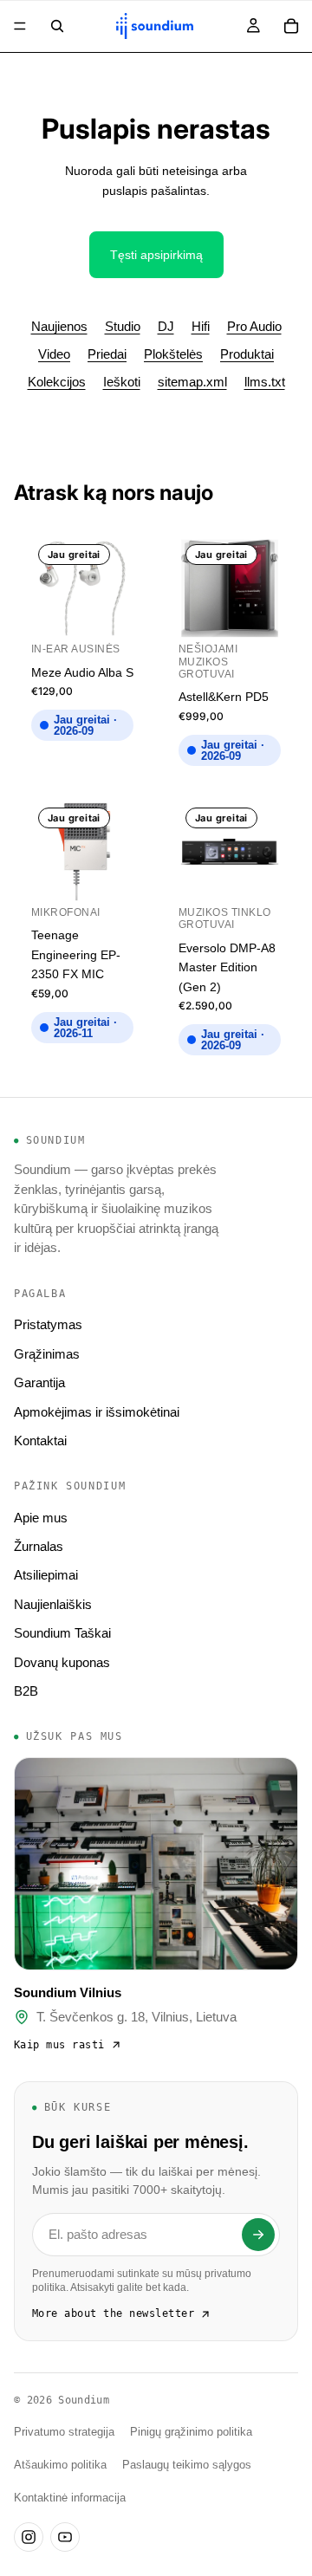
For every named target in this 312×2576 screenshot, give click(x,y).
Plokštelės (173, 354)
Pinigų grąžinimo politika (191, 2432)
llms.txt (265, 382)
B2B (26, 1691)
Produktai (247, 354)
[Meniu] (20, 26)
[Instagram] (29, 2537)
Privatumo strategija (64, 2432)
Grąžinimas (47, 1354)
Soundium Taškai (62, 1633)
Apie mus (41, 1518)
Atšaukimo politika (60, 2465)
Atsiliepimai (46, 1575)
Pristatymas (48, 1324)
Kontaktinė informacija (70, 2498)
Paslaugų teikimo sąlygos (187, 2465)
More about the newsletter (113, 2313)
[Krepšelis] (291, 26)
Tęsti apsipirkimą (156, 255)
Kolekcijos (57, 382)
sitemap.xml (192, 382)
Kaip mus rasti (59, 2045)
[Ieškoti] (57, 26)
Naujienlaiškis (53, 1604)
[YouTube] (65, 2537)
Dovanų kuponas (62, 1662)
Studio (123, 326)
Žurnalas (39, 1546)
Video (54, 354)
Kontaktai (40, 1440)
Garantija (39, 1382)
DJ (166, 326)
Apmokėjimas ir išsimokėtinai (97, 1412)
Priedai (107, 354)
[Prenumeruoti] (258, 2235)
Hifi (201, 326)
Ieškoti (122, 382)
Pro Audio (254, 326)
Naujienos (59, 326)
